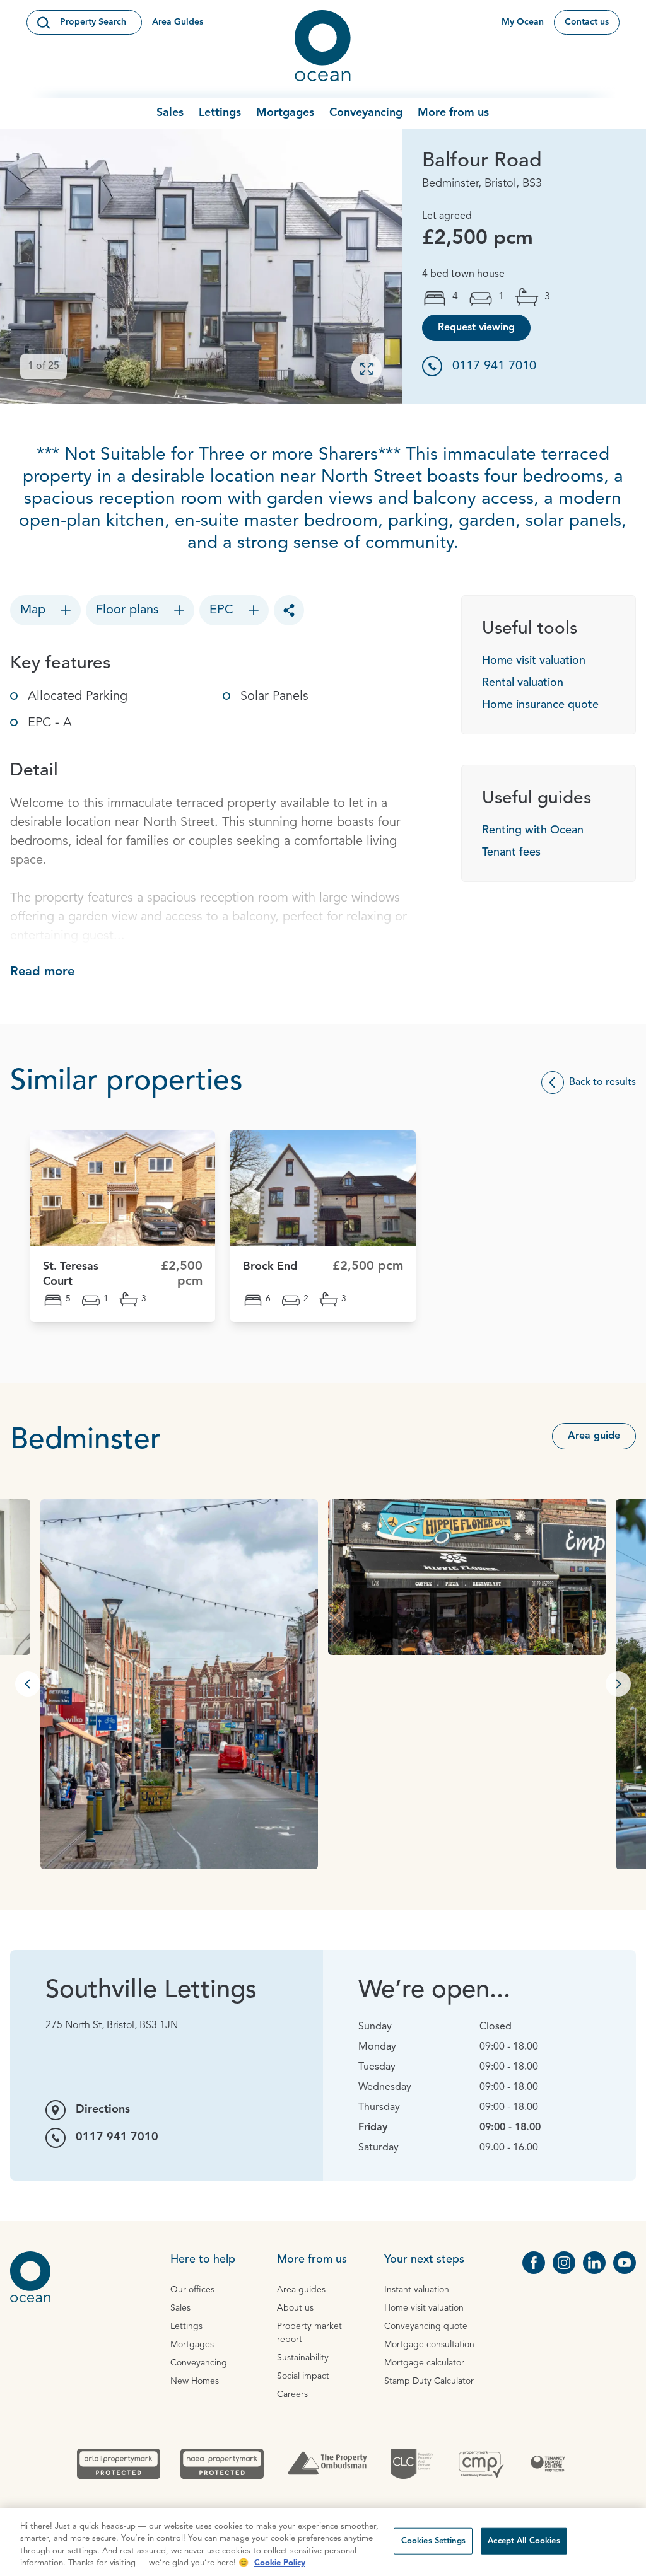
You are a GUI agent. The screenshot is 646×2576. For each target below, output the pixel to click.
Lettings (220, 113)
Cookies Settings (433, 2541)
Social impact (303, 2376)
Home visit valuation (534, 661)
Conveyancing (366, 113)
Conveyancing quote (426, 2326)
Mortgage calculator (424, 2363)
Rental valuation (523, 683)
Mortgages (285, 113)
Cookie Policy (280, 2563)
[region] (323, 2542)
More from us (453, 113)
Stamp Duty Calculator (429, 2381)
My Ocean (523, 22)
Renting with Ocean (533, 830)
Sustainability (303, 2358)
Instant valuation (417, 2290)
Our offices (192, 2290)
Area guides (301, 2290)
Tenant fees (511, 852)
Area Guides (178, 22)
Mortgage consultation (429, 2345)
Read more (42, 972)
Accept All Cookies (524, 2541)
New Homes (195, 2381)
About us (295, 2308)
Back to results (602, 1082)
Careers (292, 2394)
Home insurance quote (540, 705)
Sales (170, 113)
